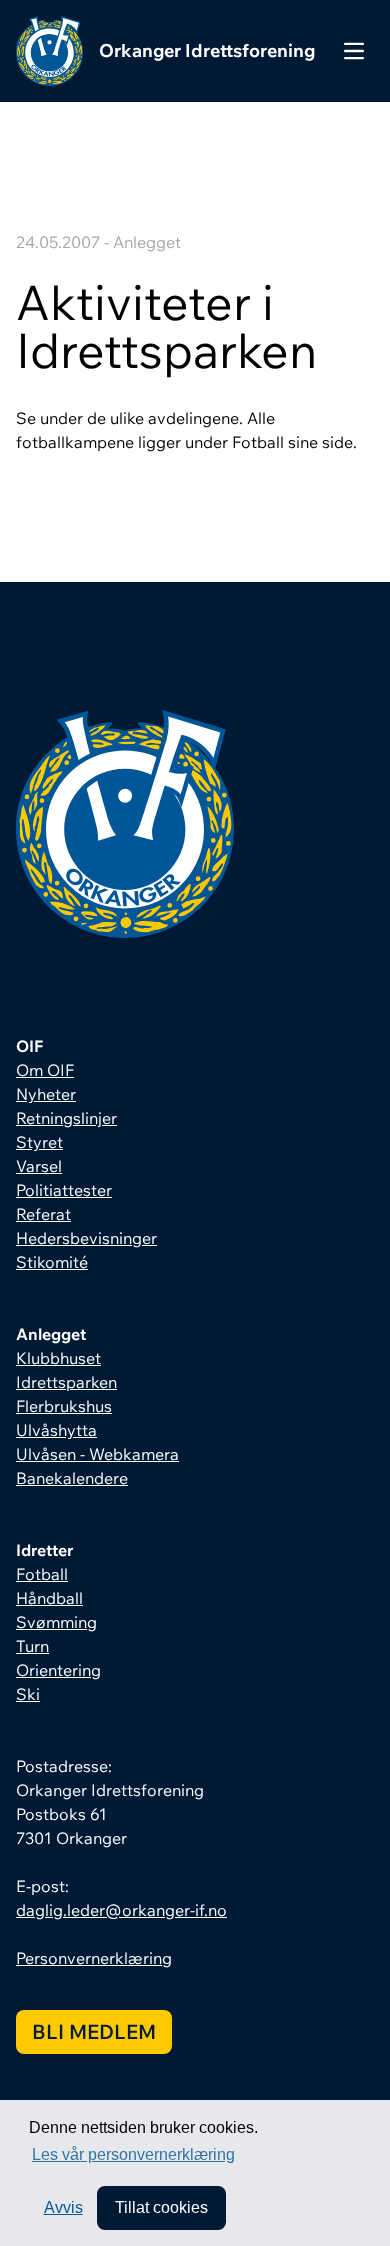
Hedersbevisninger (86, 1238)
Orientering (58, 1670)
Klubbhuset (58, 1358)
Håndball (49, 1598)
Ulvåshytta (56, 1430)
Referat (43, 1214)
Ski (28, 1694)
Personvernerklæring (94, 1958)
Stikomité (52, 1262)
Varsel (39, 1166)
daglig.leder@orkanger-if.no (121, 1910)
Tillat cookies (161, 2207)
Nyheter (46, 1094)
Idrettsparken (66, 1382)
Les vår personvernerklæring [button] (133, 2154)
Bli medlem (94, 2031)
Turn (32, 1646)
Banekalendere (72, 1478)
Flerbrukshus (64, 1406)
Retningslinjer (66, 1118)
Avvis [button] (63, 2207)
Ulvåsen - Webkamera (97, 1454)
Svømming (56, 1622)
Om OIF (45, 1070)
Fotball (42, 1574)
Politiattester (64, 1190)
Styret (39, 1142)
